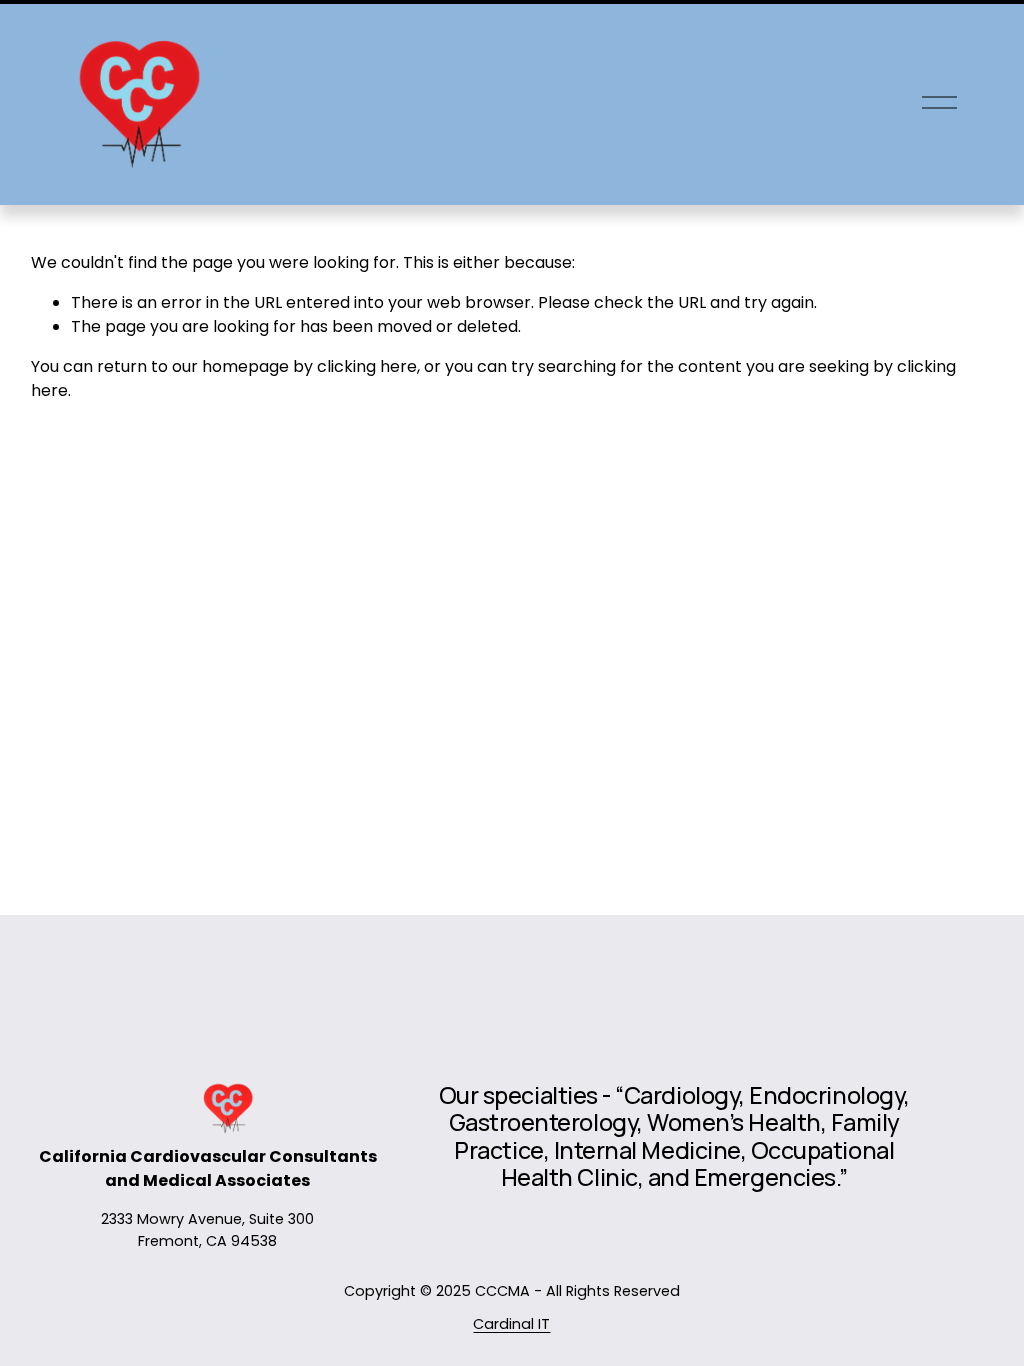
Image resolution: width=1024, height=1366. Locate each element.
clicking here (367, 366)
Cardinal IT (511, 1324)
